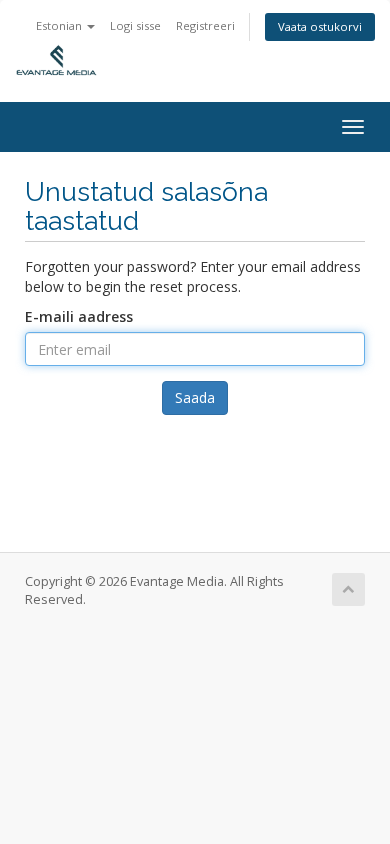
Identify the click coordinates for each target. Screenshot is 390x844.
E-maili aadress (79, 316)
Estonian (60, 25)
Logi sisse (135, 25)
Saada (195, 397)
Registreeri (205, 25)
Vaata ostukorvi (320, 26)
